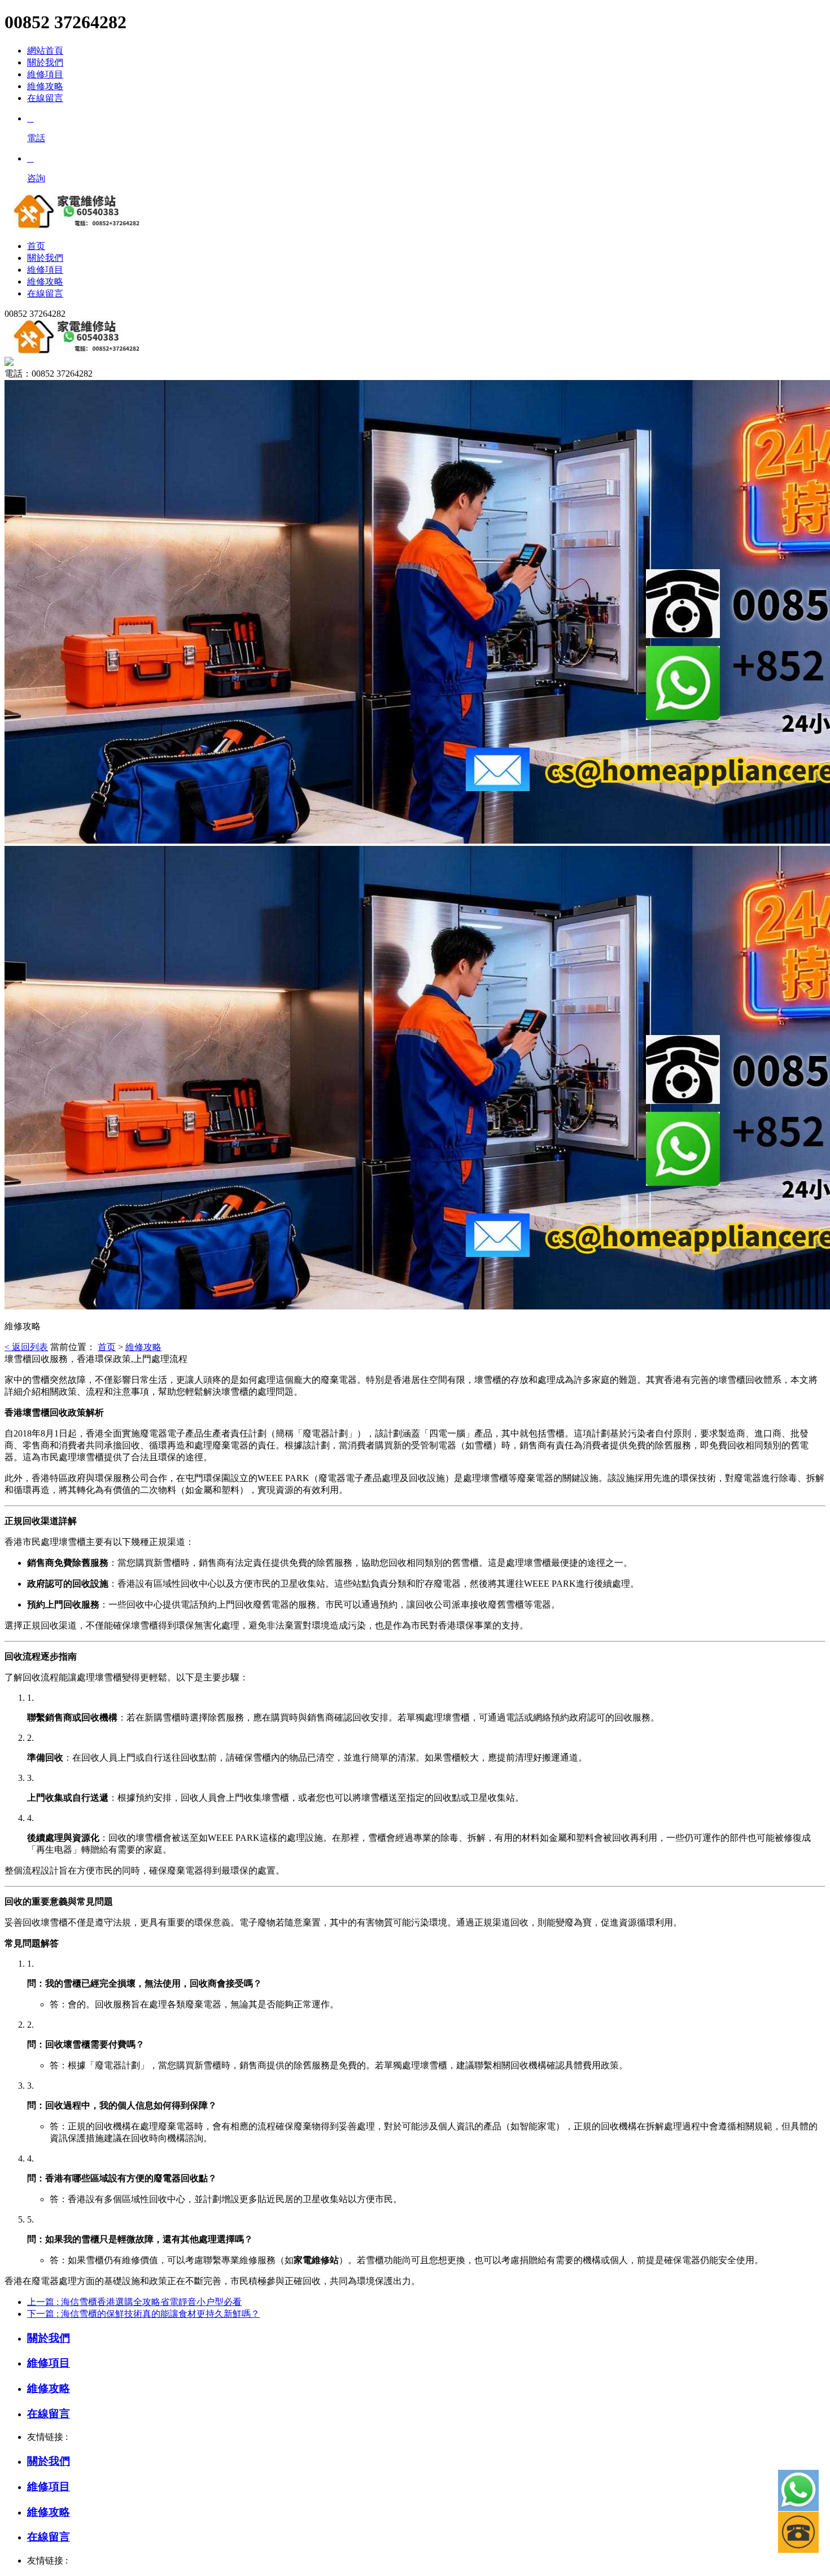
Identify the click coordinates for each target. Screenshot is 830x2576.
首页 (107, 1347)
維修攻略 (45, 86)
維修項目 (45, 74)
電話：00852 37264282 (49, 374)
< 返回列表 (26, 1347)
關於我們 (45, 62)
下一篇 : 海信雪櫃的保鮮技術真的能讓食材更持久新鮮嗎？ (143, 2314)
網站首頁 (45, 51)
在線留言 (45, 98)
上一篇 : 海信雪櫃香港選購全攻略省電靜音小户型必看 (134, 2302)
